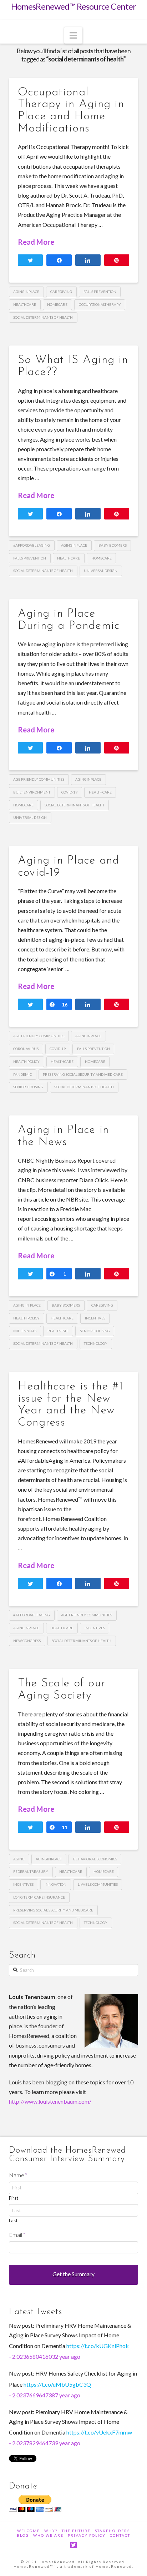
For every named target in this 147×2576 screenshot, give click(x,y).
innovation (55, 1884)
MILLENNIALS (25, 1331)
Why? (51, 2531)
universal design (101, 571)
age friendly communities (39, 779)
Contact (120, 2535)
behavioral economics (95, 1859)
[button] (73, 35)
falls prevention (100, 292)
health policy (26, 1061)
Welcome (29, 2531)
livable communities (98, 1884)
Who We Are (48, 2535)
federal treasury (31, 1871)
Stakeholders (112, 2531)
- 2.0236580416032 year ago (45, 2356)
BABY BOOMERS (113, 545)
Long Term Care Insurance (39, 1897)
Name (18, 2175)
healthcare (25, 304)
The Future (76, 2531)
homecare (57, 304)
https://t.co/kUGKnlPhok (98, 2346)
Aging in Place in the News (64, 1136)
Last (13, 2221)
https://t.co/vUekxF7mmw (99, 2432)
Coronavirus (26, 1049)
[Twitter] (73, 2545)
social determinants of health (43, 317)
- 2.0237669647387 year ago (45, 2395)
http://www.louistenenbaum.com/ (50, 2101)
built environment (32, 792)
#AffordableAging (32, 545)
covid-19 (69, 792)
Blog (23, 2535)
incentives (95, 1318)
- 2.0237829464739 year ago (45, 2443)
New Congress (27, 1641)
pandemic (22, 1074)
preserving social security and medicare (83, 1074)
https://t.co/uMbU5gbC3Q (57, 2384)
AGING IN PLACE (27, 1305)
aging (19, 1859)
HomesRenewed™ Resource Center (74, 7)
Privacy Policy (87, 2535)
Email (17, 2235)
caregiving (61, 292)
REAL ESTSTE (58, 1331)
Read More (36, 242)
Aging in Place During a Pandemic (69, 620)
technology (96, 1343)
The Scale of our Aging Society (62, 1690)
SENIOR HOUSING (28, 1087)
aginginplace (26, 292)
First (14, 2198)
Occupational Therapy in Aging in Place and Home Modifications (71, 111)
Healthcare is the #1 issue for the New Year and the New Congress (71, 1405)
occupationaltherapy (100, 304)
